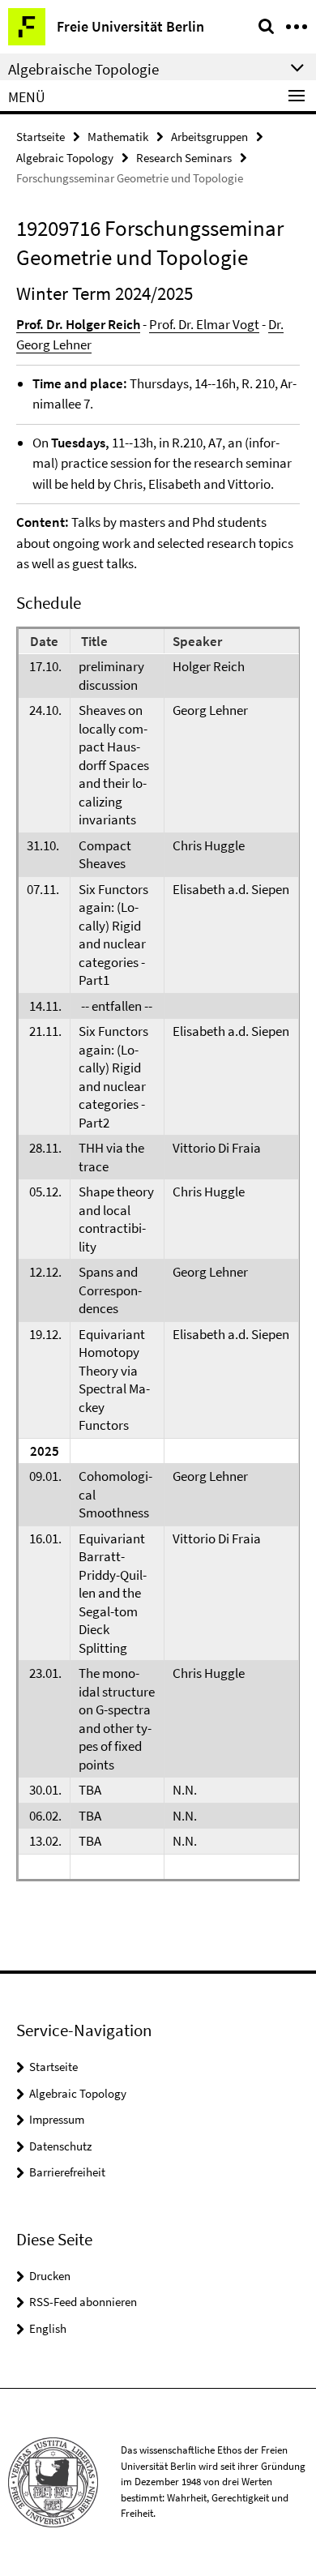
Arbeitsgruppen (209, 137)
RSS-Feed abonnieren (83, 2302)
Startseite (41, 137)
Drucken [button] (50, 2276)
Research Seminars (184, 158)
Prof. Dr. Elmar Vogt (204, 324)
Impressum (57, 2119)
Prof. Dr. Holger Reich (78, 324)
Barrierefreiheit (67, 2172)
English (48, 2328)
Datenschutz (60, 2146)
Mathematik (118, 137)
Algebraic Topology (65, 158)
